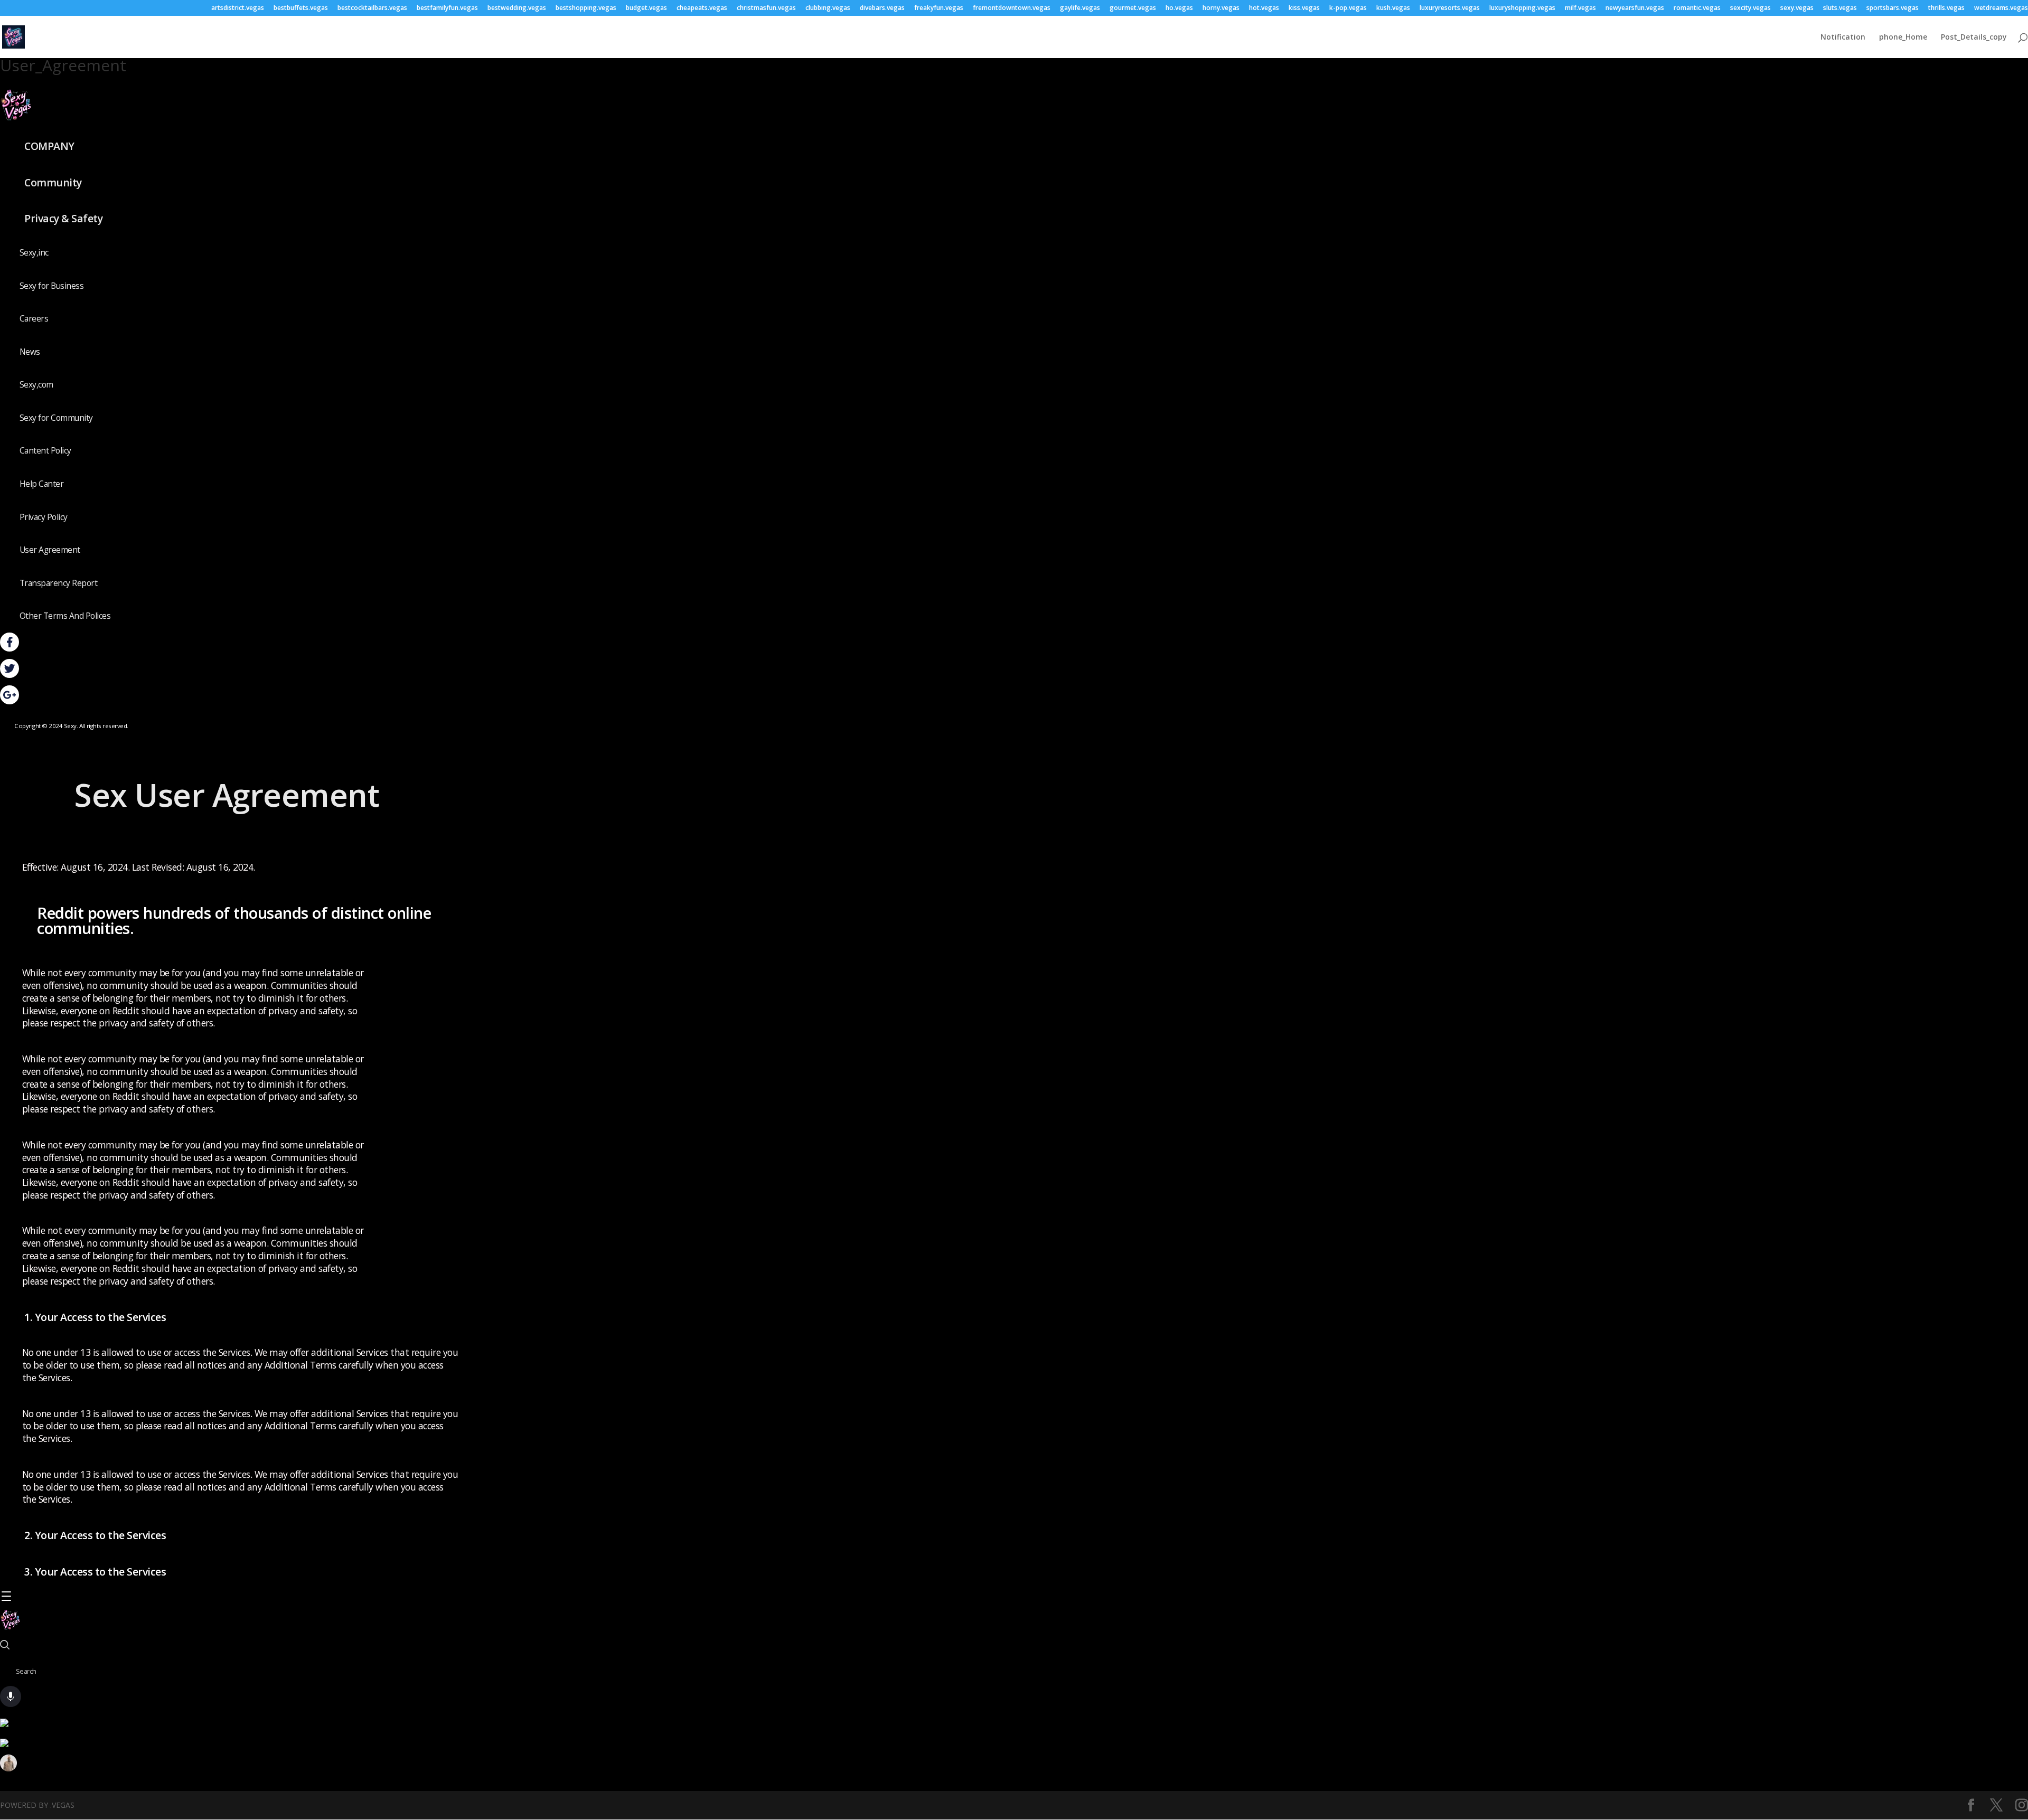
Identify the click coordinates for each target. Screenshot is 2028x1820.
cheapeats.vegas (702, 8)
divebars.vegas (882, 8)
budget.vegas (646, 8)
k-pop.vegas (1348, 8)
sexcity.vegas (1750, 8)
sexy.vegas (1797, 8)
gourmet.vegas (1133, 8)
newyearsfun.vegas (1635, 8)
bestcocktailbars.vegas (372, 8)
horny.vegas (1221, 8)
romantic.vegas (1697, 8)
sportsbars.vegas (1893, 8)
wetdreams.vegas (2001, 8)
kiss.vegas (1304, 8)
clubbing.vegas (828, 8)
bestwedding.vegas (517, 8)
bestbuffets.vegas (301, 8)
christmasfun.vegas (766, 8)
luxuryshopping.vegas (1522, 8)
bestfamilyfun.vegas (447, 8)
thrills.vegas (1946, 8)
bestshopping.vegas (586, 8)
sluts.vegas (1840, 8)
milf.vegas (1580, 8)
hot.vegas (1264, 8)
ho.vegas (1179, 8)
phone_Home (1903, 37)
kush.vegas (1393, 8)
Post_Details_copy (1974, 37)
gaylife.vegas (1080, 8)
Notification (1843, 37)
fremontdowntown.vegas (1012, 8)
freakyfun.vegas (939, 8)
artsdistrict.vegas (238, 8)
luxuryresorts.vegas (1450, 8)
